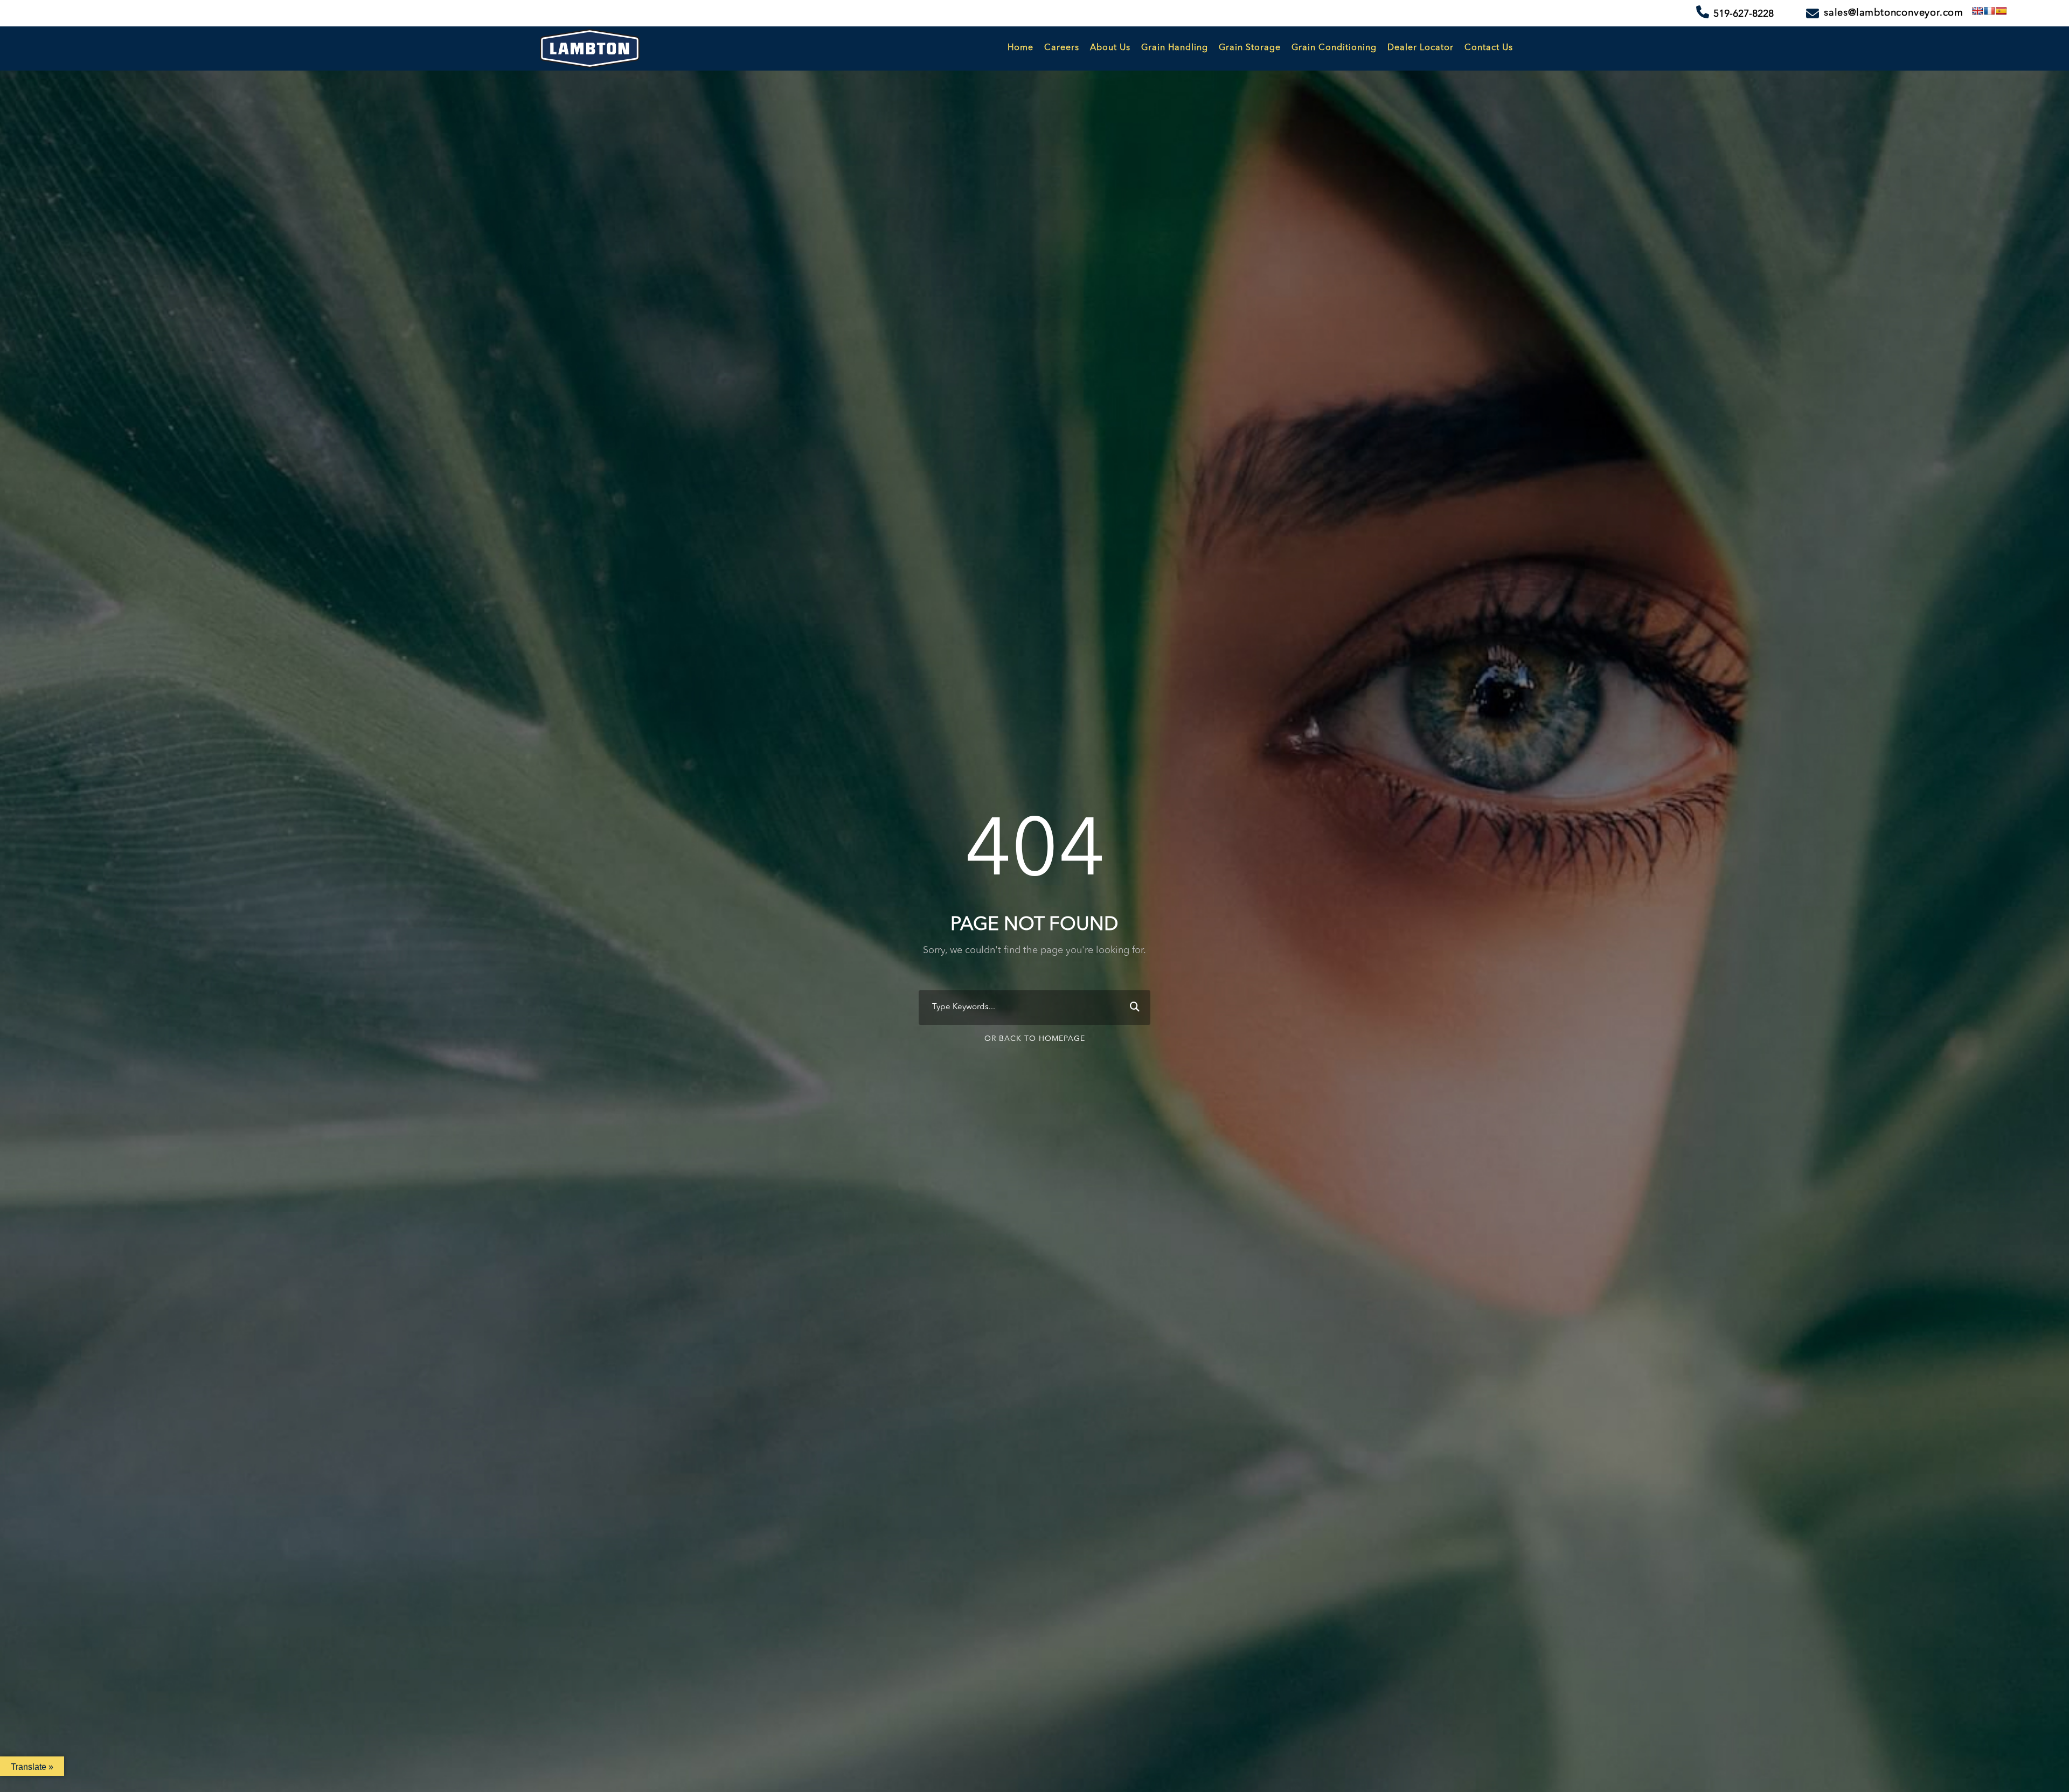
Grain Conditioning (1334, 48)
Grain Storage (1250, 48)
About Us (1110, 48)
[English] (1977, 11)
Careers (1062, 48)
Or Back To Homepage (1035, 1039)
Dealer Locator (1421, 48)
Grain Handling (1175, 48)
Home (1020, 48)
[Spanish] (2001, 11)
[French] (1989, 11)
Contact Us (1489, 48)
